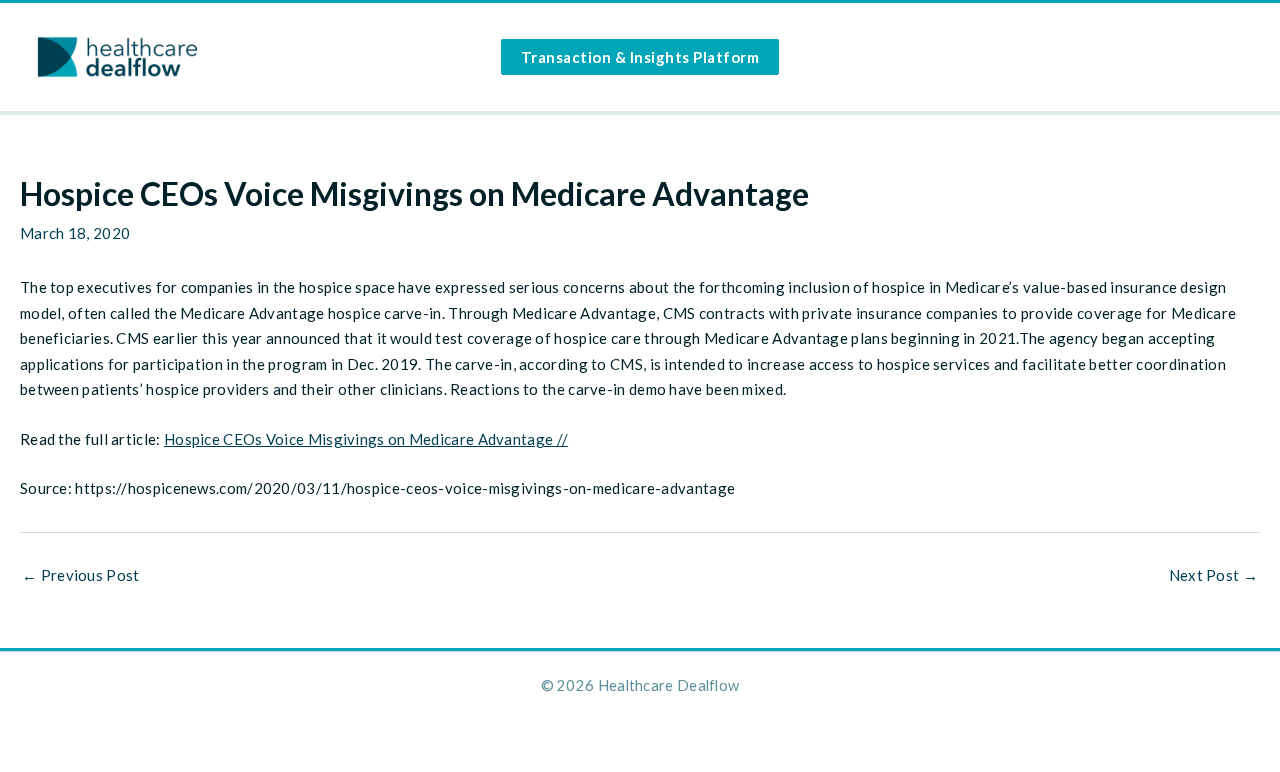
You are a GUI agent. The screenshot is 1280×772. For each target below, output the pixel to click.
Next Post (1213, 575)
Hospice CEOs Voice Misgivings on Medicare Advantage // (366, 439)
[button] (640, 57)
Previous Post (81, 575)
